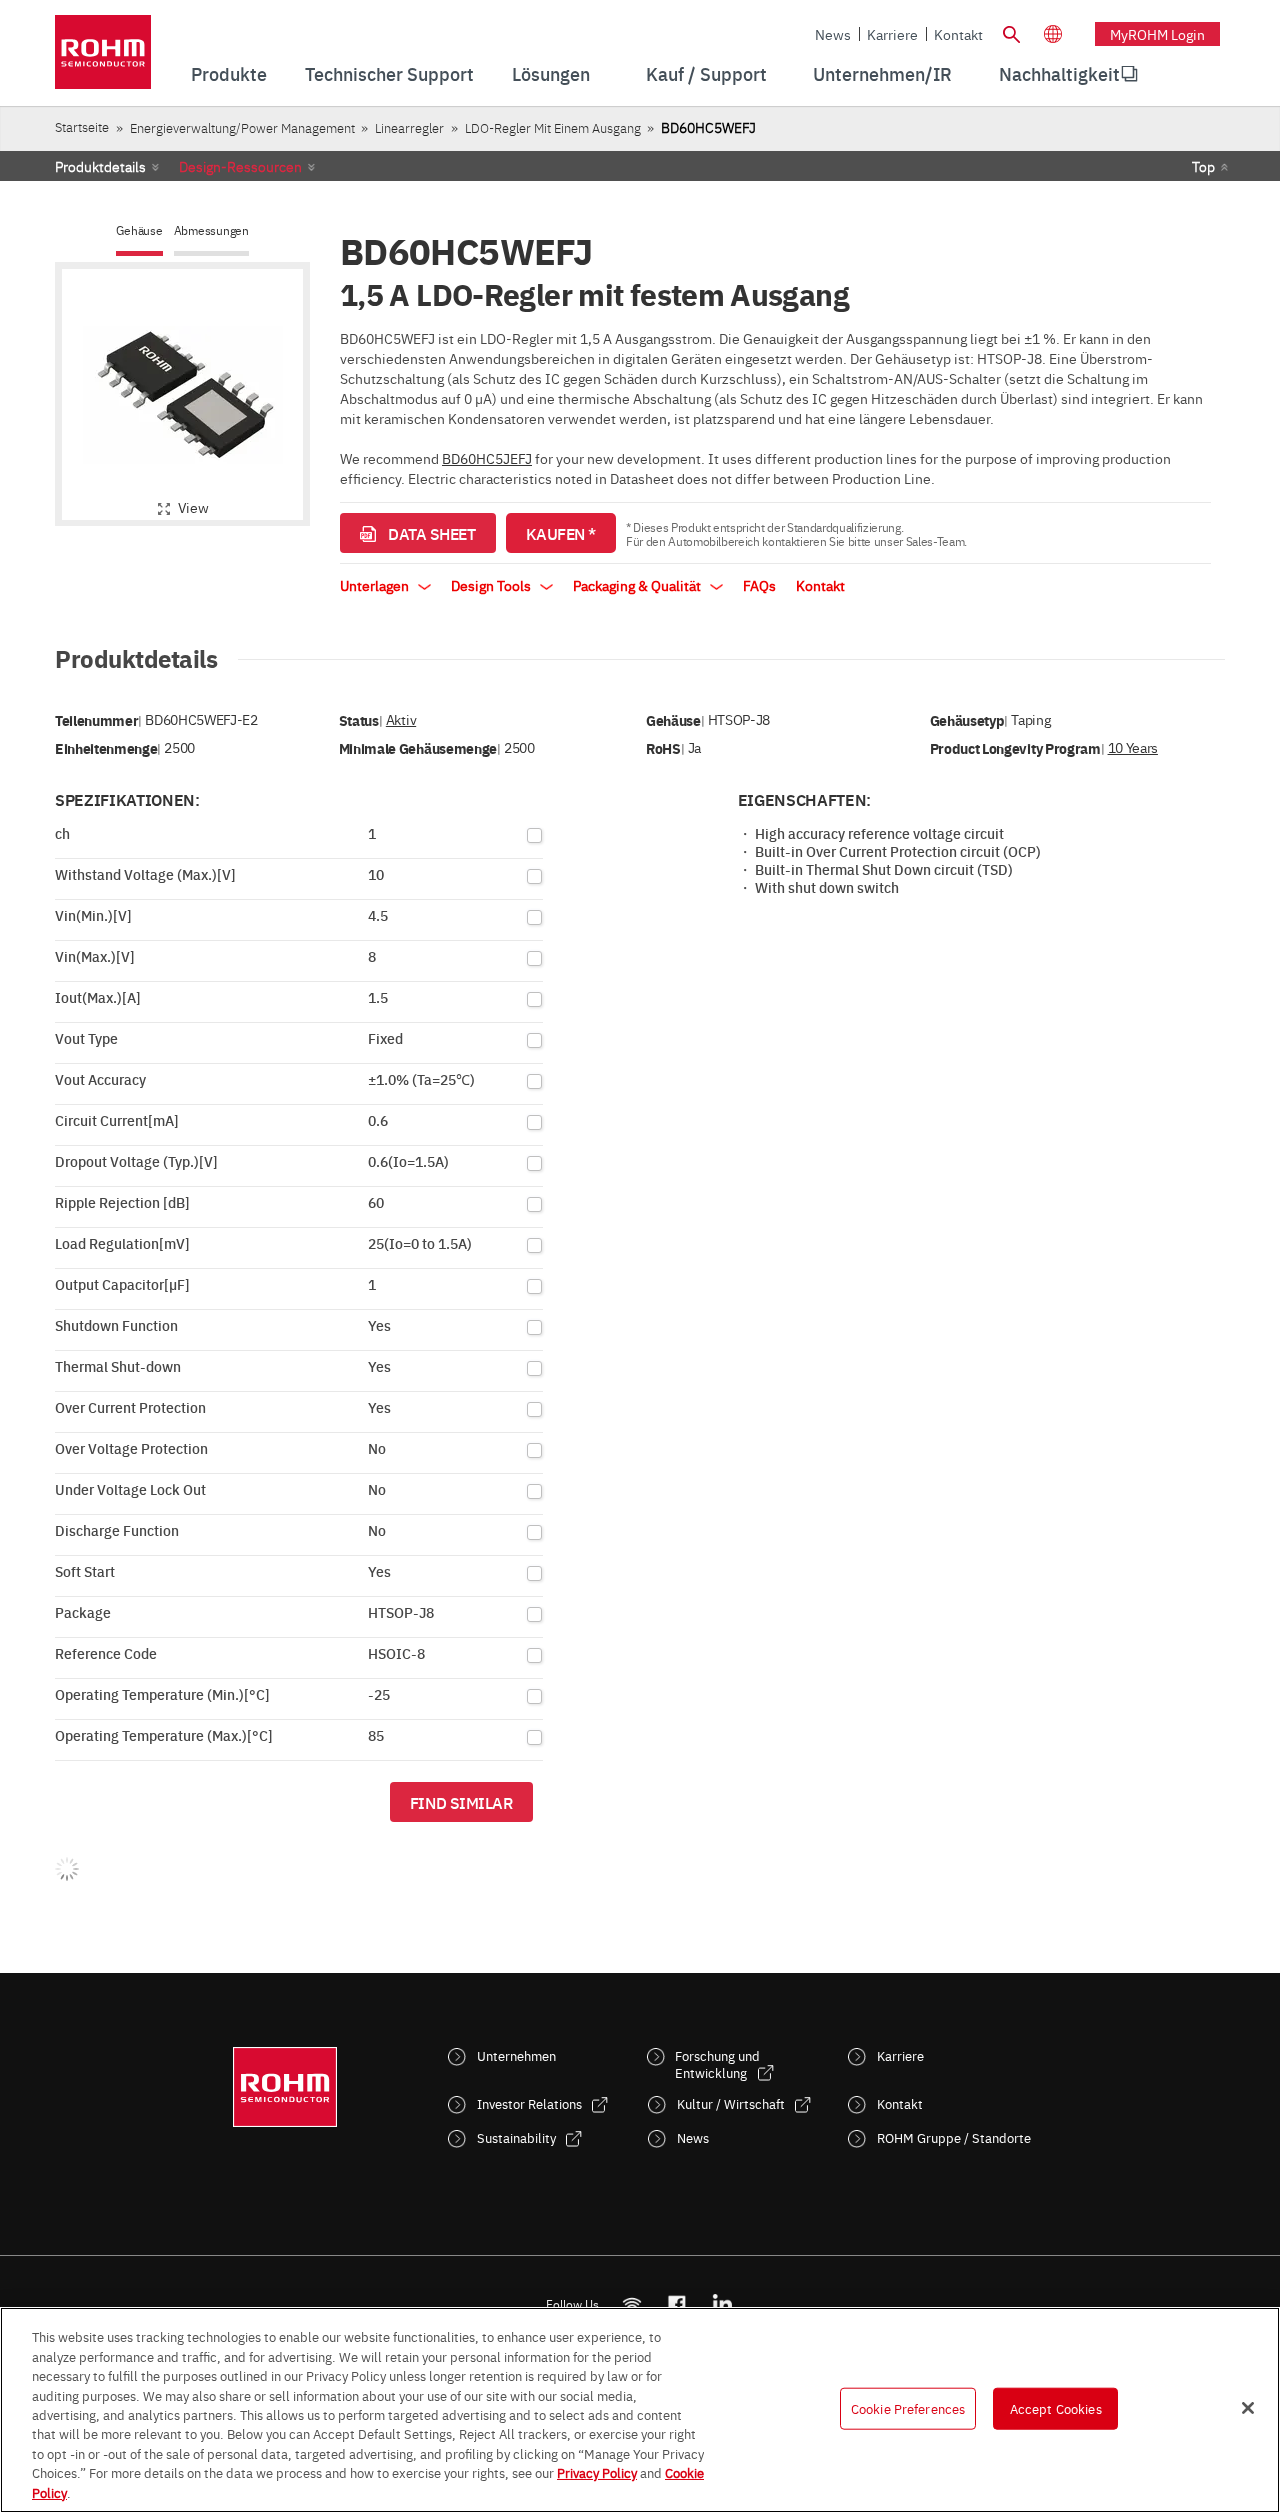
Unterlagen (376, 585)
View (193, 507)
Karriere (892, 34)
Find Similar (461, 1802)
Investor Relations (529, 2103)
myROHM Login (1157, 34)
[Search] (1011, 32)
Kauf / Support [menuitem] (706, 73)
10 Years (1133, 747)
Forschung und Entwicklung (717, 2064)
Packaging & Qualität (638, 585)
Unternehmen (516, 2055)
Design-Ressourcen (240, 166)
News (833, 34)
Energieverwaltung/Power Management (242, 127)
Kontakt (958, 34)
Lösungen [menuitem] (551, 73)
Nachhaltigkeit (1059, 73)
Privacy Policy (597, 2473)
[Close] (1248, 2408)
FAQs (759, 585)
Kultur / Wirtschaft (731, 2103)
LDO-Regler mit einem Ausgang (553, 127)
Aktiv (401, 719)
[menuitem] (1059, 74)
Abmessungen (211, 230)
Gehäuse (139, 230)
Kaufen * (561, 533)
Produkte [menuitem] (229, 73)
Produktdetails (100, 166)
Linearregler (409, 127)
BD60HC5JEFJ (487, 458)
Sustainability (516, 2137)
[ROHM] (103, 58)
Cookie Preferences (908, 2408)
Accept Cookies (1056, 2408)
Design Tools (492, 585)
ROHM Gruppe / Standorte (954, 2137)
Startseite (82, 126)
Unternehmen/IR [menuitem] (882, 73)
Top (1203, 166)
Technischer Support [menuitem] (389, 73)
